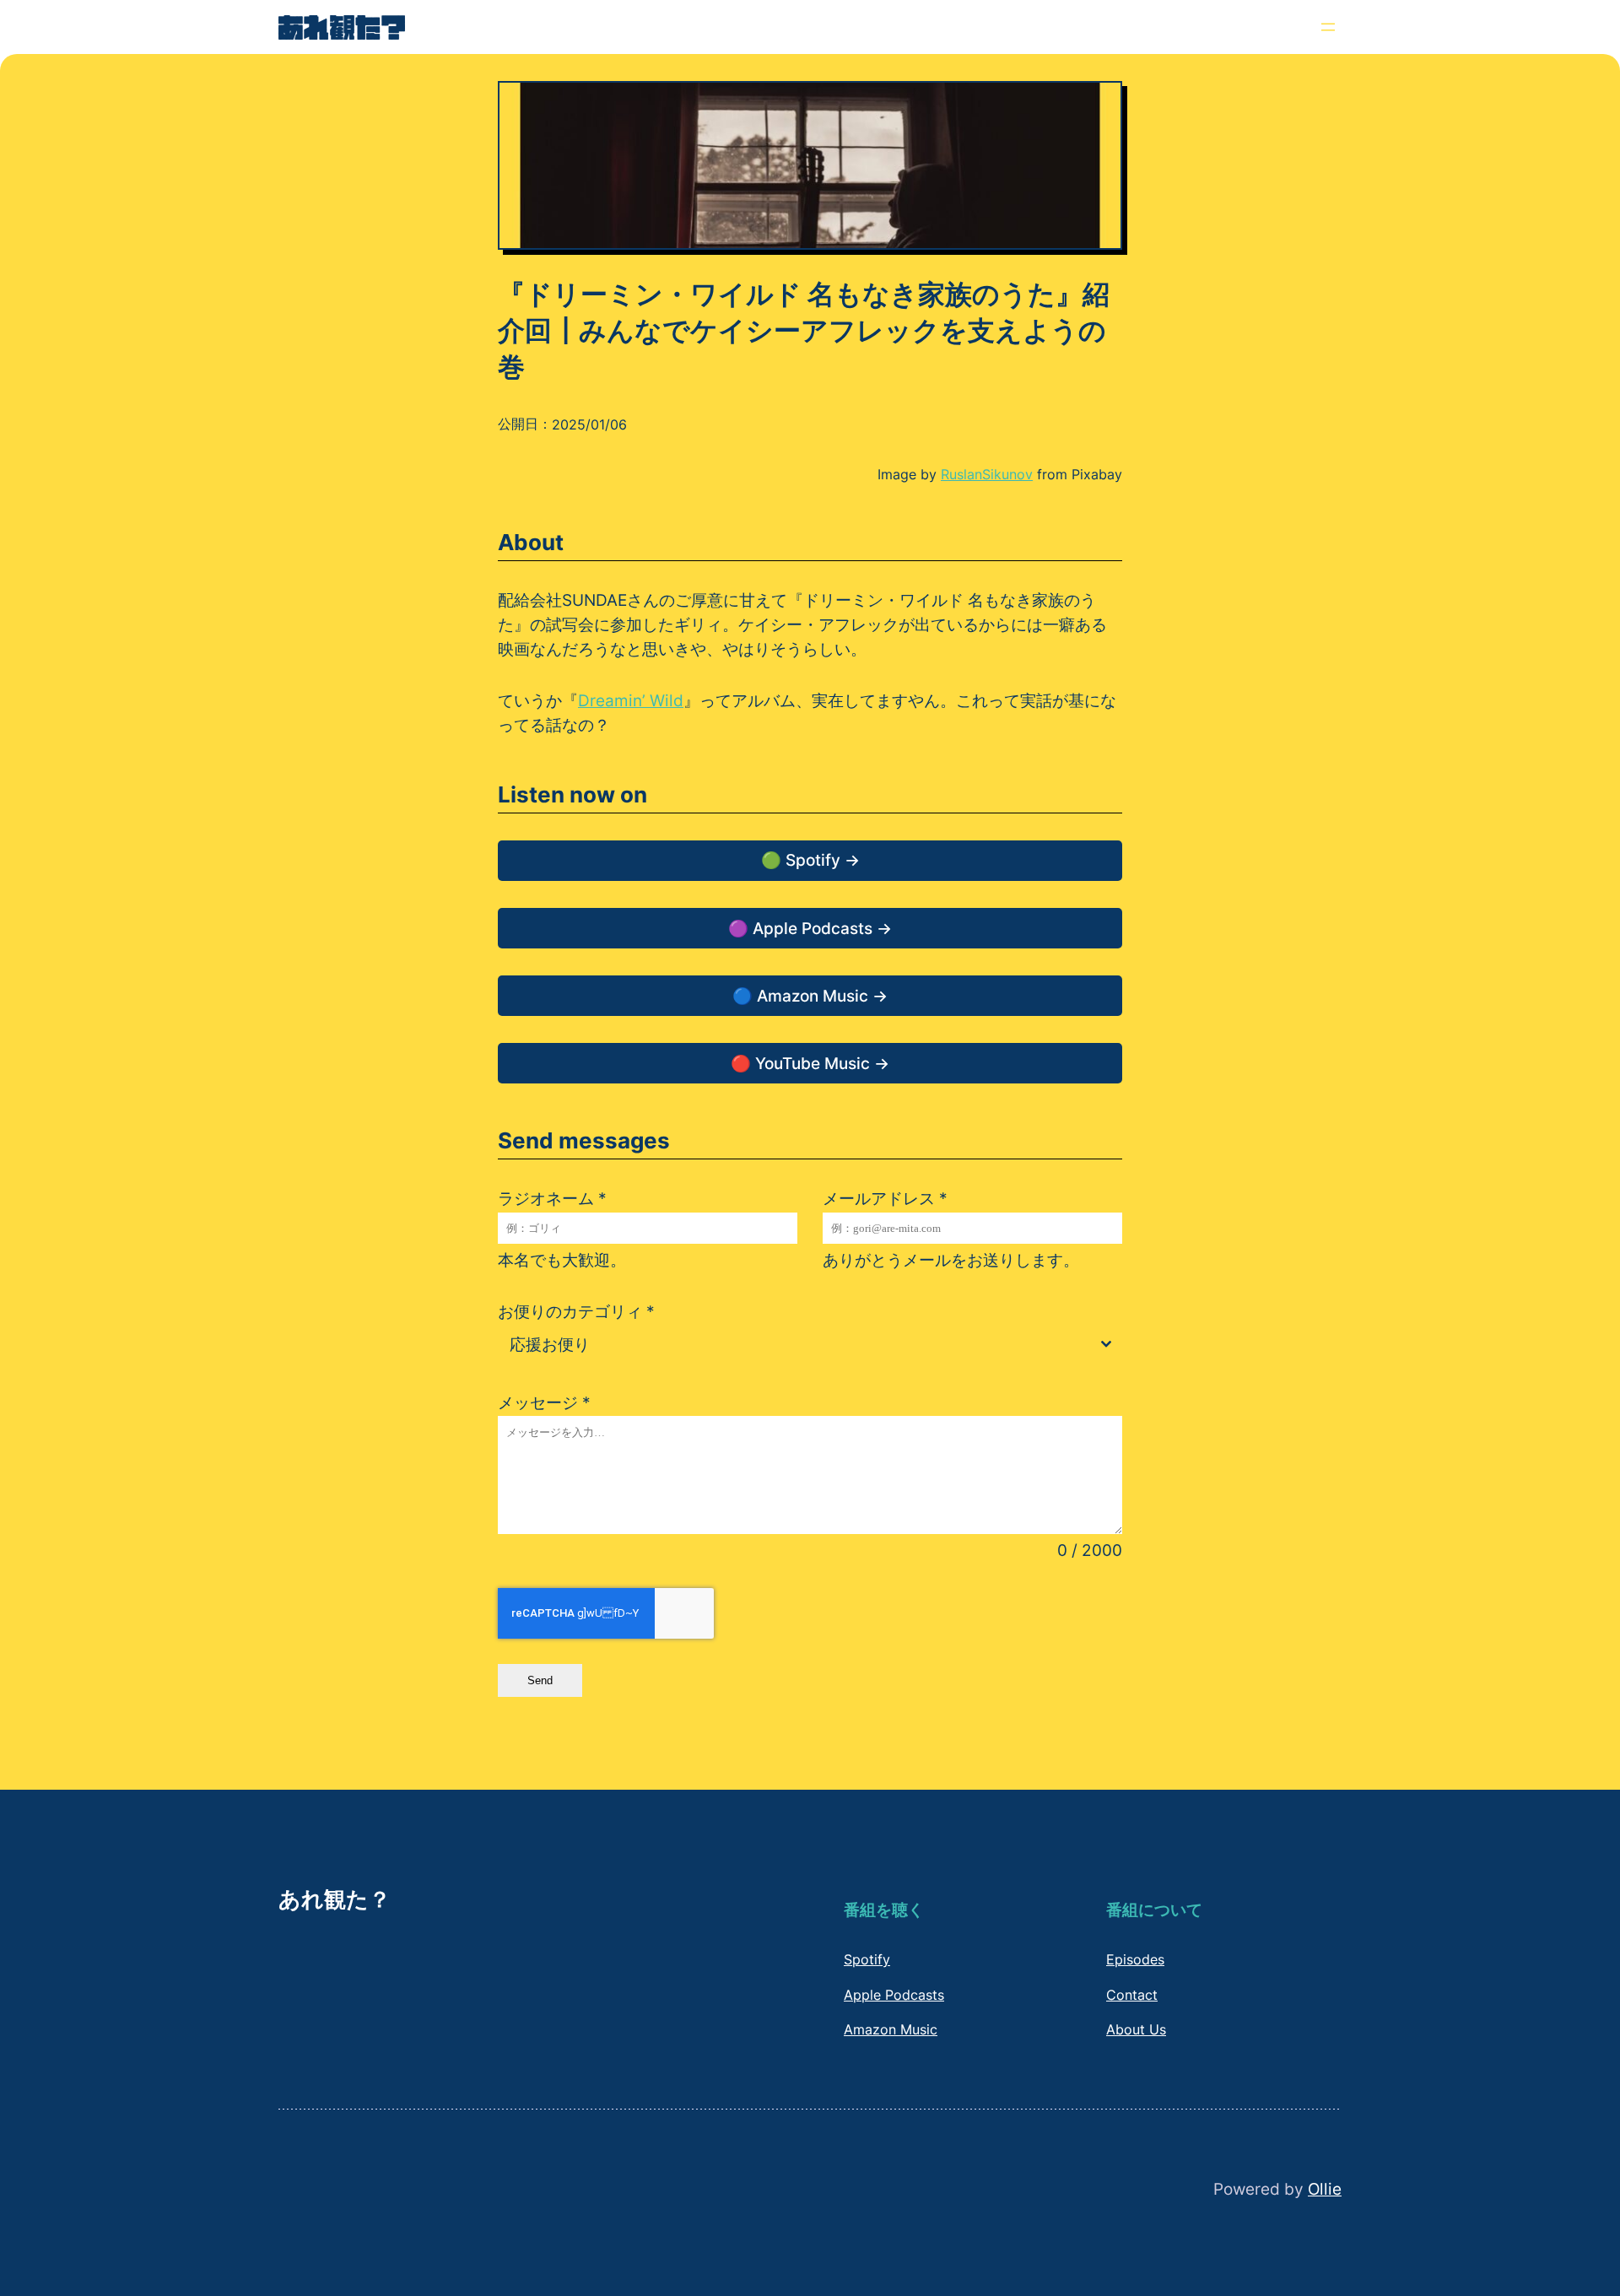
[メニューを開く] (1328, 27)
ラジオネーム (552, 1198)
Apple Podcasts (894, 1995)
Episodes (1135, 1959)
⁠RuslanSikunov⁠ (987, 474)
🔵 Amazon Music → (810, 996)
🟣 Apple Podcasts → (810, 928)
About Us (1136, 2029)
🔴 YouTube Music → (810, 1063)
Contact (1132, 1995)
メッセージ (544, 1402)
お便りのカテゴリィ (576, 1311)
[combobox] (810, 1345)
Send (540, 1680)
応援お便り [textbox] (550, 1344)
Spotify (867, 1959)
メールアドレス (885, 1198)
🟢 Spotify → (810, 860)
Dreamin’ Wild (631, 700)
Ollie (1325, 2189)
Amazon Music (891, 2029)
